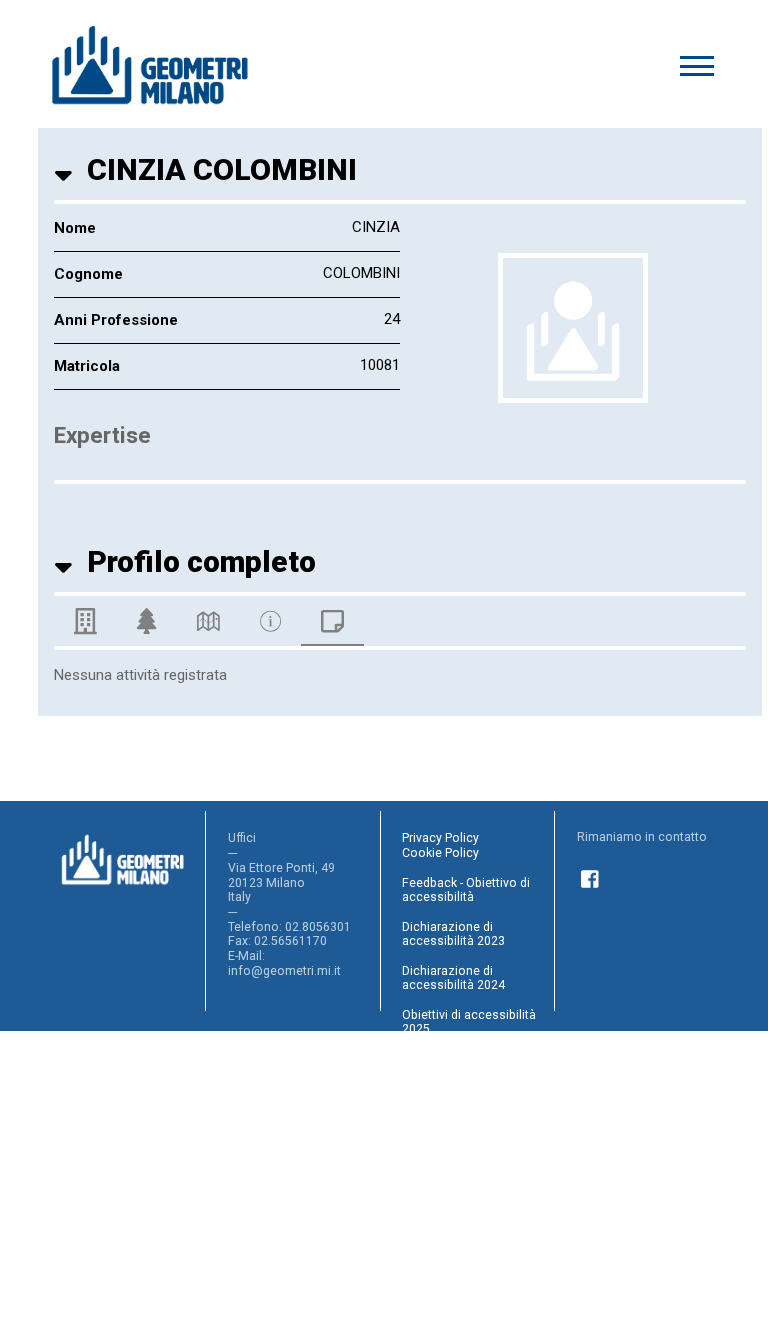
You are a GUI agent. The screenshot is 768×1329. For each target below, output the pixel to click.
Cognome (88, 274)
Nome (75, 228)
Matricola (87, 366)
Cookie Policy (440, 853)
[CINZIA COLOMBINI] (573, 328)
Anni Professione (116, 320)
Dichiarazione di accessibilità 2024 (453, 978)
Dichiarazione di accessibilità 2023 (453, 934)
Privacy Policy (440, 838)
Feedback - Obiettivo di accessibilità (466, 890)
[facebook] (591, 877)
